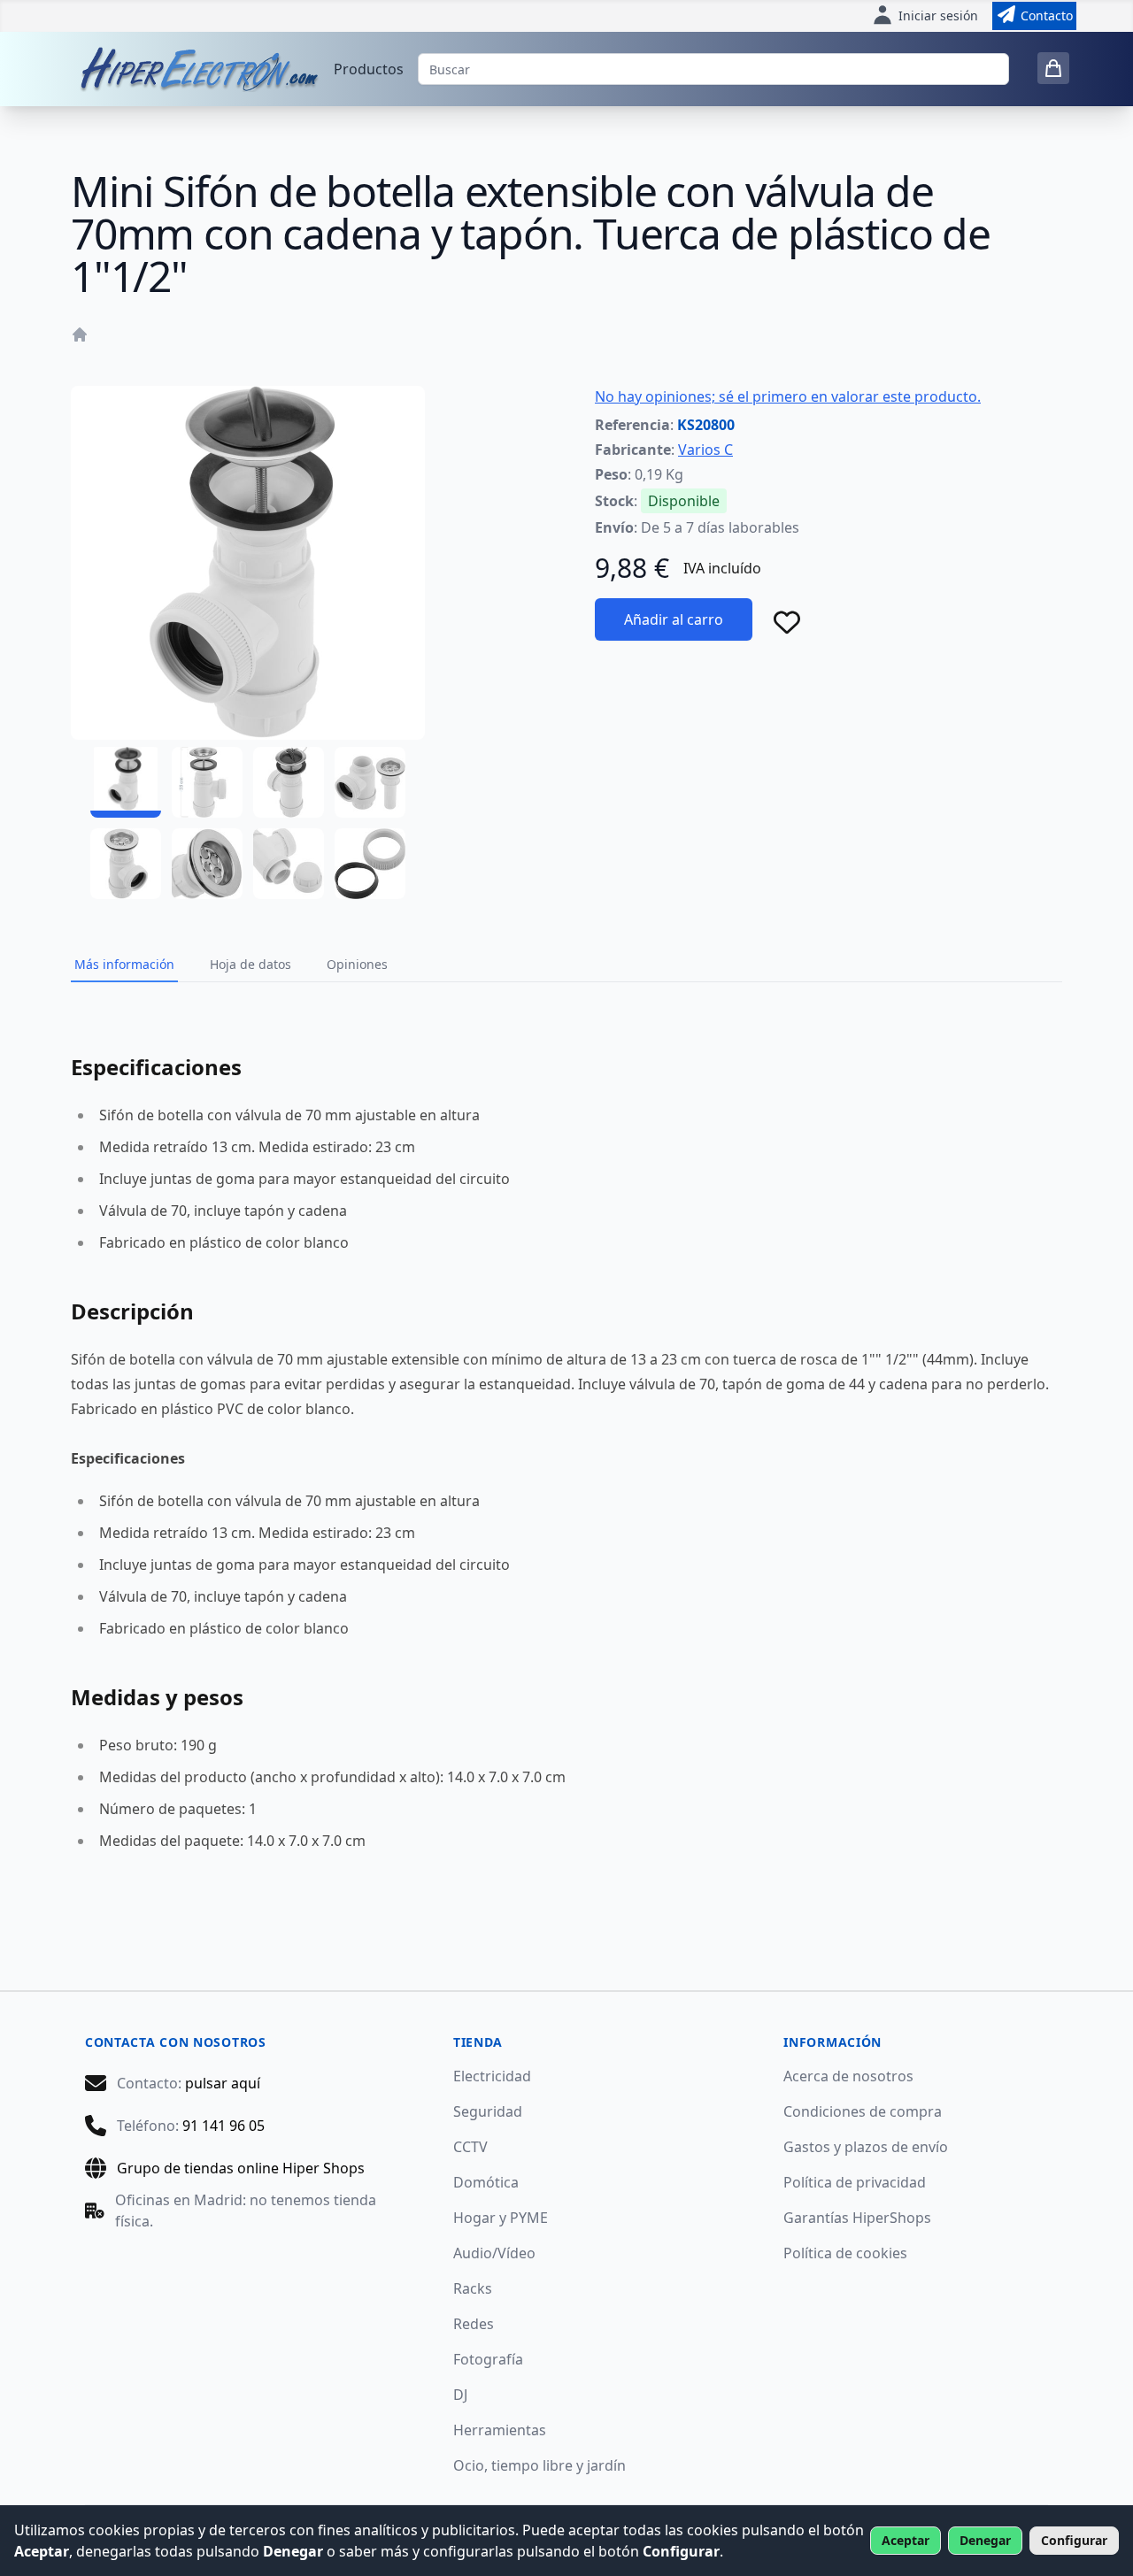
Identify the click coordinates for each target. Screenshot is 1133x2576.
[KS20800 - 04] (370, 782)
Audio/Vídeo (494, 2253)
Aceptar (906, 2540)
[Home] (80, 334)
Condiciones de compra (863, 2111)
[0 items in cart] (1053, 68)
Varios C (705, 450)
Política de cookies (845, 2253)
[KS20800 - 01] (126, 782)
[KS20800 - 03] (289, 782)
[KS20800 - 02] (207, 782)
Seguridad (488, 2111)
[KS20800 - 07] (289, 864)
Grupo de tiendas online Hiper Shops (241, 2168)
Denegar (985, 2540)
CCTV (470, 2147)
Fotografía (488, 2359)
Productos (369, 69)
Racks (473, 2288)
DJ (460, 2395)
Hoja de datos (250, 964)
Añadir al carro (674, 619)
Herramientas (500, 2430)
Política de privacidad (855, 2182)
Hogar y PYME (501, 2218)
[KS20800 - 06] (207, 864)
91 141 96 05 (224, 2126)
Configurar (1074, 2540)
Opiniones (357, 964)
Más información (124, 964)
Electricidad (492, 2076)
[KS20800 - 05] (126, 864)
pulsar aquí (223, 2083)
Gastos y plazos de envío (866, 2147)
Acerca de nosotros (848, 2076)
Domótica (486, 2182)
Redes (474, 2324)
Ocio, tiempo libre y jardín (540, 2465)
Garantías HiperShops (857, 2218)
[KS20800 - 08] (370, 864)
